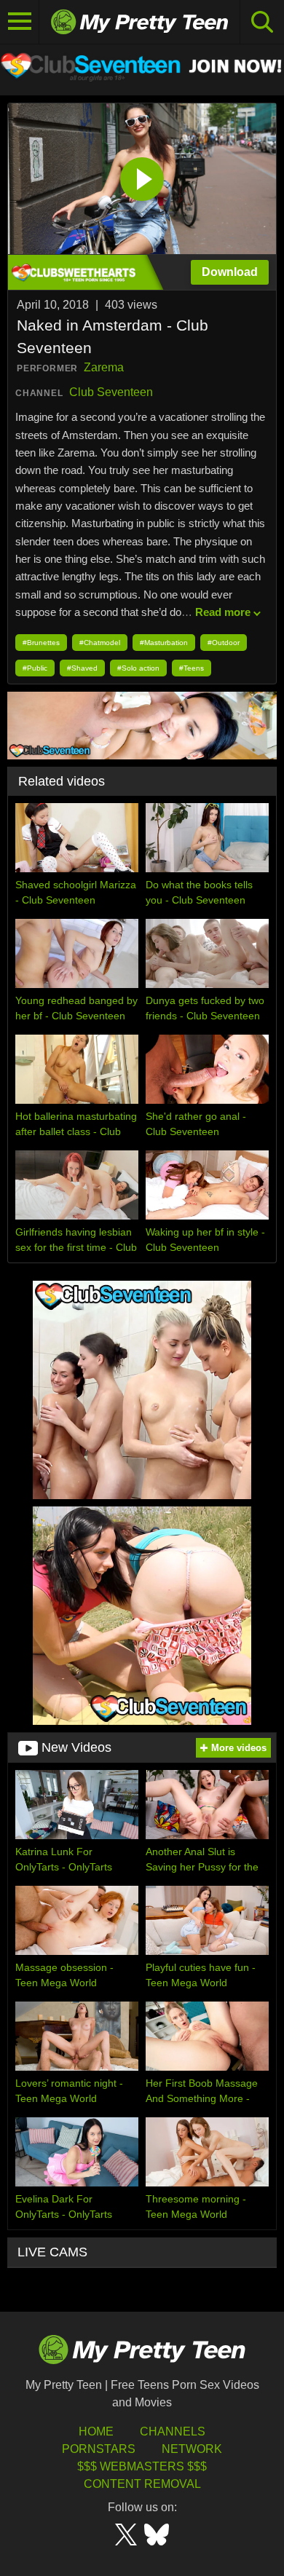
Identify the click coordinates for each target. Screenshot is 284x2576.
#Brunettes (41, 643)
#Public (35, 668)
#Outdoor (224, 643)
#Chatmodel (100, 643)
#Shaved (82, 668)
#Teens (192, 668)
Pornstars (99, 2449)
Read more (223, 612)
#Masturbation (164, 643)
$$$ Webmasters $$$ (142, 2466)
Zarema (104, 367)
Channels (173, 2431)
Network (192, 2449)
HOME (96, 2431)
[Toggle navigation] (20, 22)
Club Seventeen (111, 392)
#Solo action (138, 668)
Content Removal (142, 2484)
